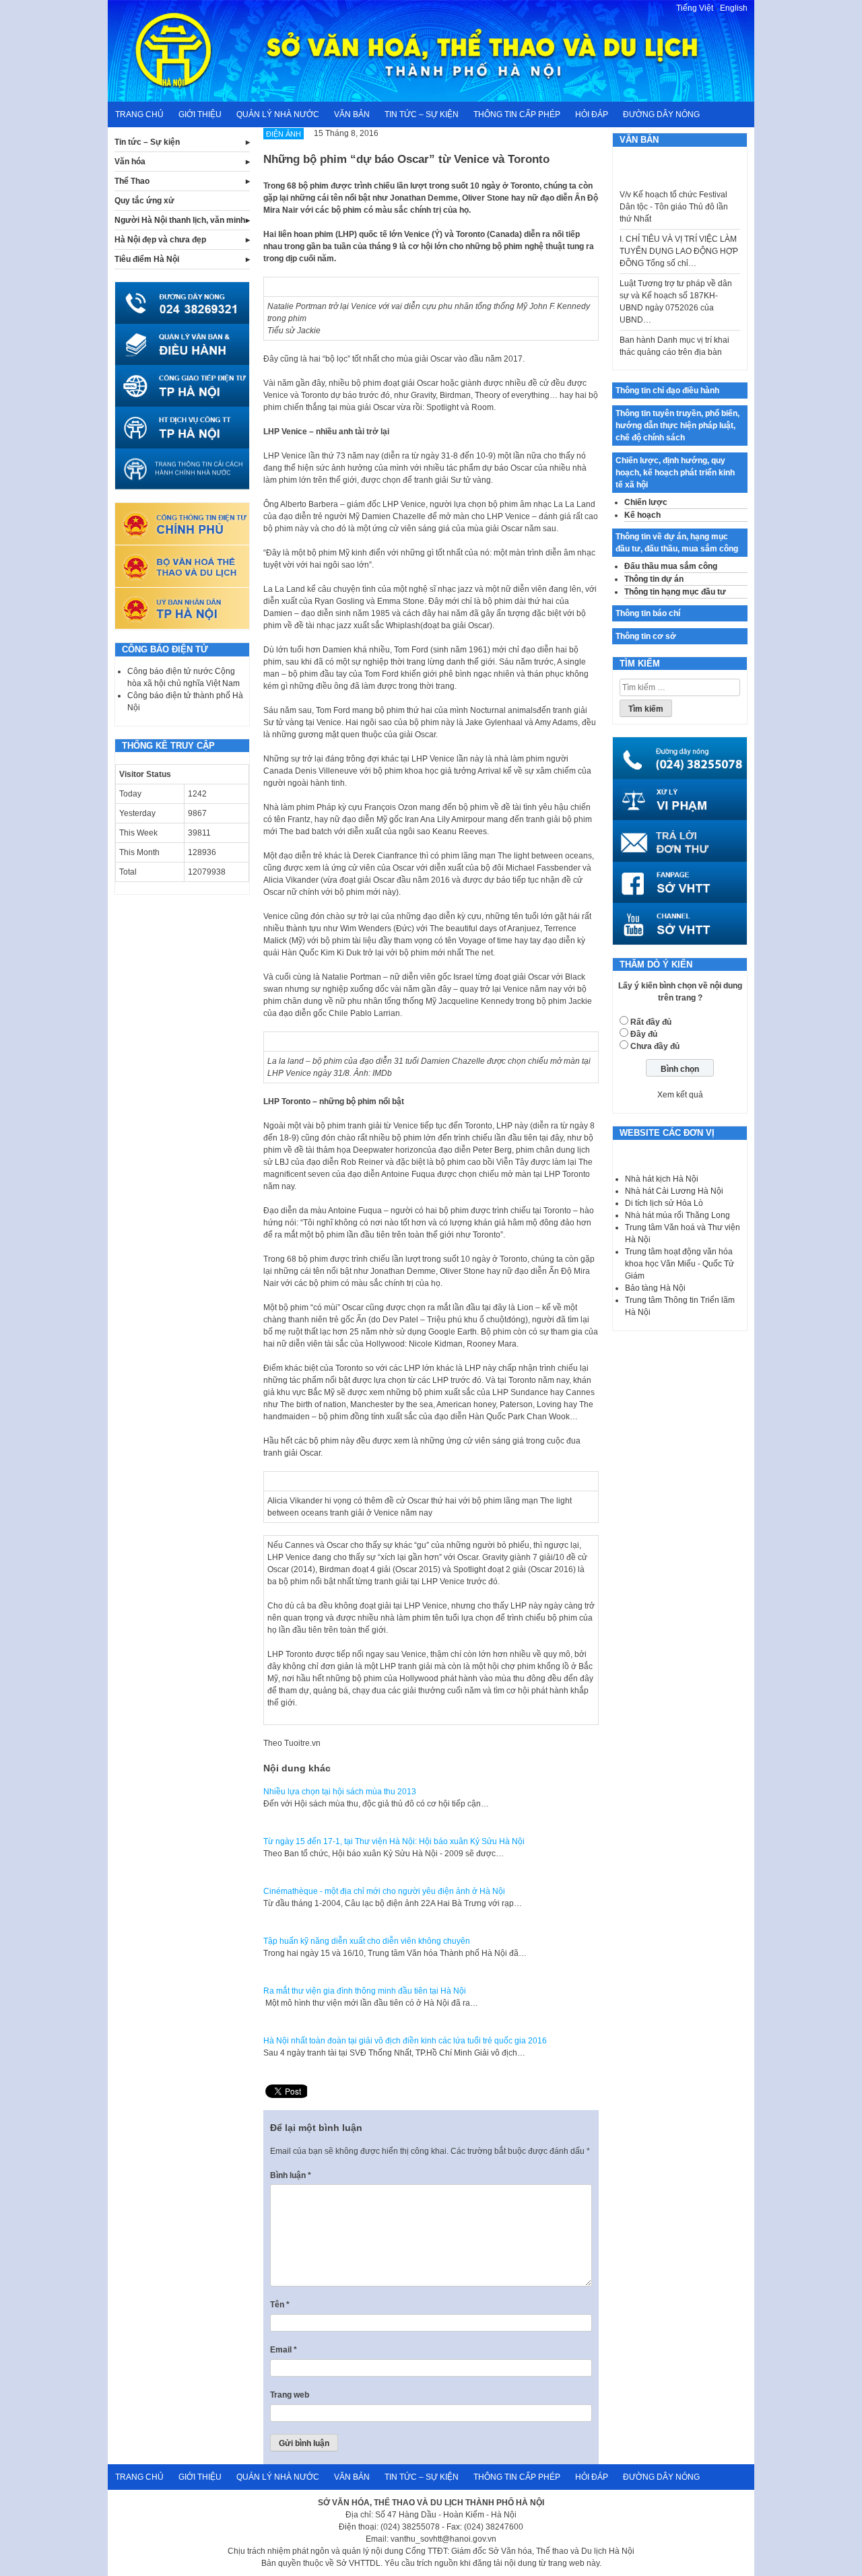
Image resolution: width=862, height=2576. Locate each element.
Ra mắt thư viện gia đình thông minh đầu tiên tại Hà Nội (365, 1991)
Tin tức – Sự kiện (422, 114)
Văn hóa (130, 162)
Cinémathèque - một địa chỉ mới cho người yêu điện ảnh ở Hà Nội (384, 1891)
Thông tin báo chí (648, 613)
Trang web (290, 2395)
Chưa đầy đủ (655, 1046)
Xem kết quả (680, 1095)
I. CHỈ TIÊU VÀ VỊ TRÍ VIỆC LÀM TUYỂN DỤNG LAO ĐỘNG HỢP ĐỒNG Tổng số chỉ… (679, 230)
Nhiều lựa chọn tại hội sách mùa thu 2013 (340, 1792)
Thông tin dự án (654, 579)
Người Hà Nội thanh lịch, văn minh (180, 220)
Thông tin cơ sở (646, 636)
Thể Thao (132, 181)
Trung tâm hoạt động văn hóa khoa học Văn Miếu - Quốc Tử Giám (679, 1264)
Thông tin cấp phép (517, 114)
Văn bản (352, 114)
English (734, 8)
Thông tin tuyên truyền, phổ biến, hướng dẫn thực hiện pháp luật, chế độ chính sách (677, 426)
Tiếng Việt (695, 8)
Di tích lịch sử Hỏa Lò (664, 1203)
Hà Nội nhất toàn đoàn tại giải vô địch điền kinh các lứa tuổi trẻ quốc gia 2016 (405, 2041)
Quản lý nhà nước (278, 114)
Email (284, 2350)
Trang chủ (139, 114)
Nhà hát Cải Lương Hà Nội (674, 1191)
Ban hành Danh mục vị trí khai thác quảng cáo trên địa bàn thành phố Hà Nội (674, 331)
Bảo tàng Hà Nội (655, 1288)
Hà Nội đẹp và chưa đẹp (160, 240)
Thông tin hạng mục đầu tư (675, 592)
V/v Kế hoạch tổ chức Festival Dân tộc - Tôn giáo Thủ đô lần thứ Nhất (674, 186)
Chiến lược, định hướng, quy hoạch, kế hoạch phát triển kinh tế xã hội (675, 473)
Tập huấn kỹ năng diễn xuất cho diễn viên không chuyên (367, 1941)
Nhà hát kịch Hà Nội (662, 1179)
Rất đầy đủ (651, 1022)
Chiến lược (646, 502)
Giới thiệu (200, 114)
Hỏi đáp (592, 114)
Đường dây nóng (661, 114)
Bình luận (291, 2175)
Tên (280, 2305)
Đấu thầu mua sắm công (671, 566)
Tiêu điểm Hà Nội (147, 259)
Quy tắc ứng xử (144, 201)
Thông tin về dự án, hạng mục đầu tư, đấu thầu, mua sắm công (677, 543)
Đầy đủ (644, 1034)
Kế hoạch (642, 515)
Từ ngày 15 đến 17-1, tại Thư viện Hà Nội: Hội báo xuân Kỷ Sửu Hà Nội (394, 1841)
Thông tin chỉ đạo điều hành (667, 391)
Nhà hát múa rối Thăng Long (677, 1215)
